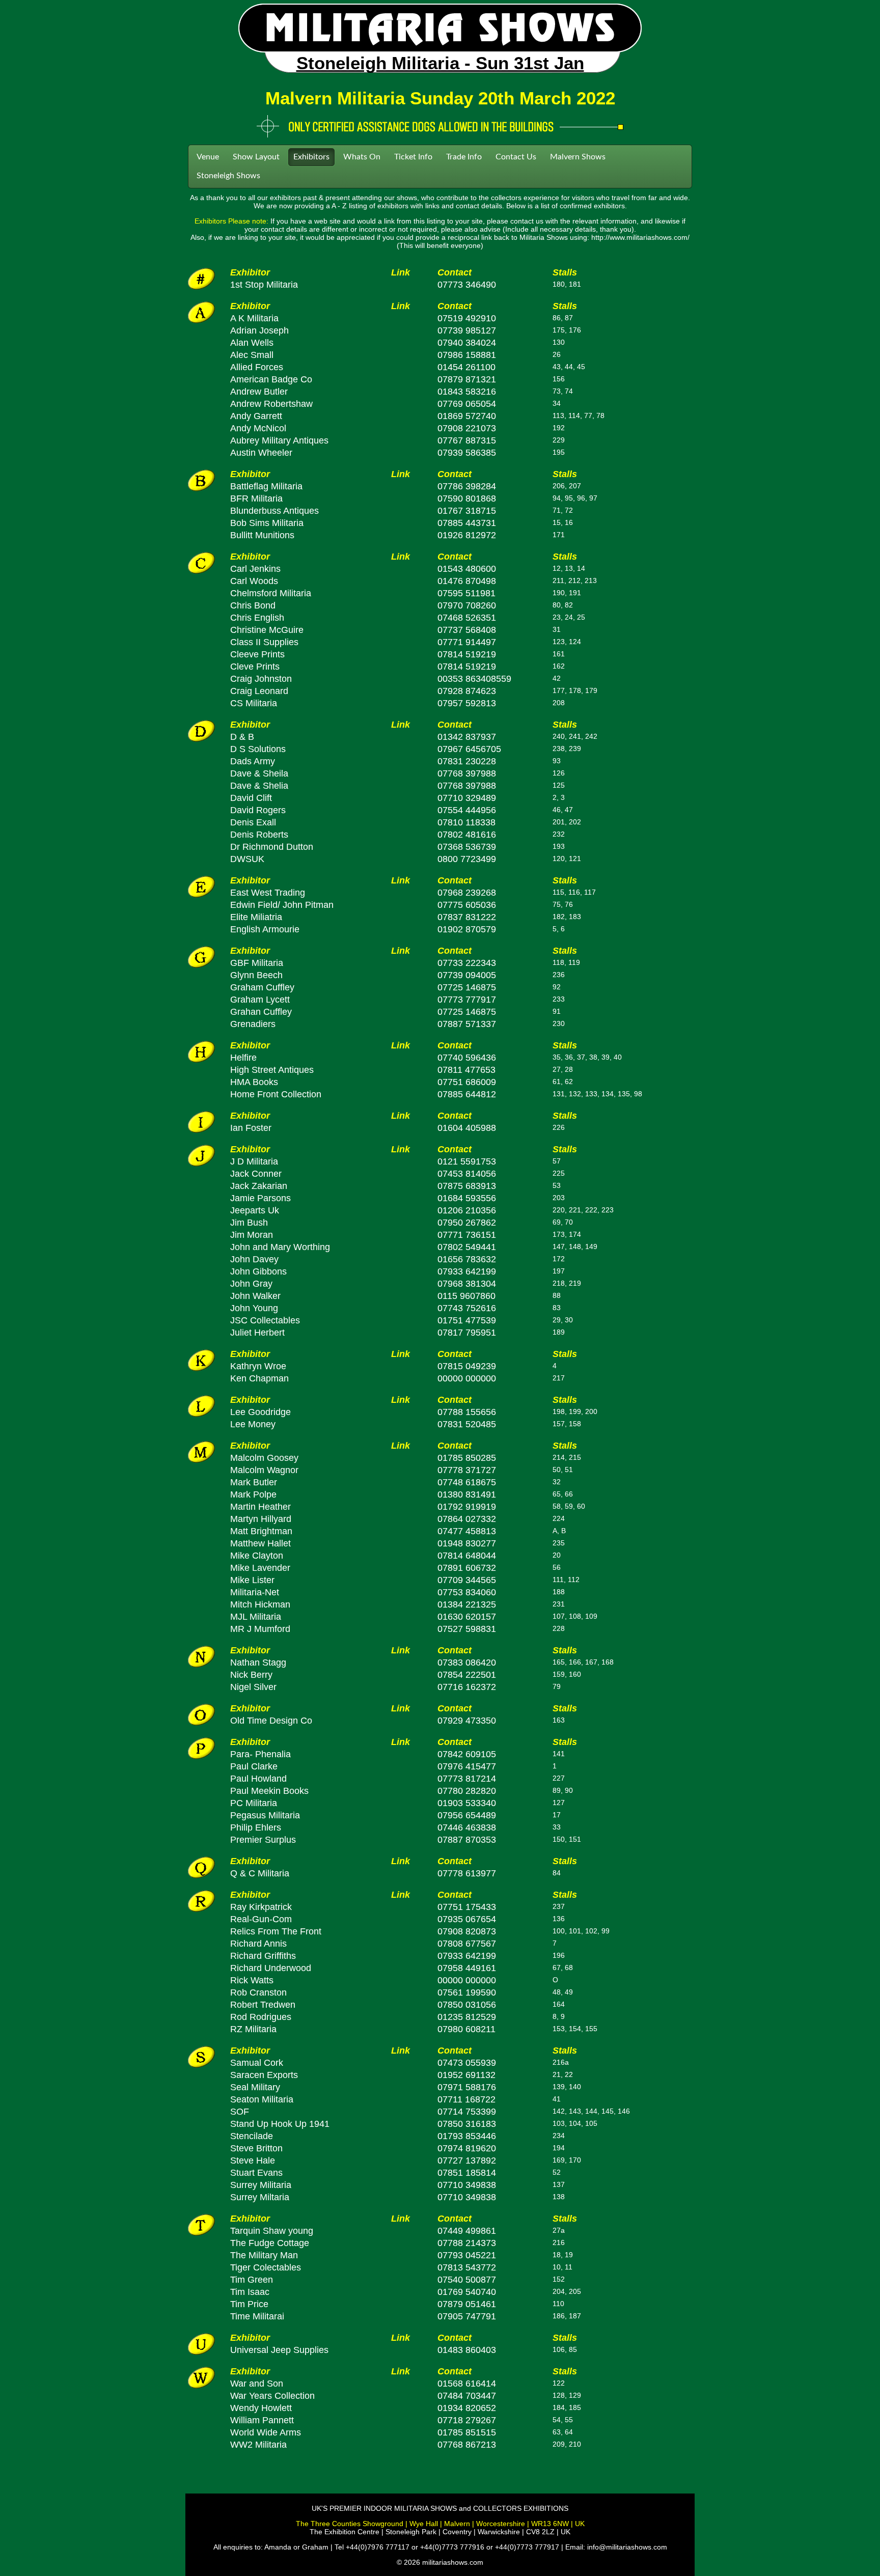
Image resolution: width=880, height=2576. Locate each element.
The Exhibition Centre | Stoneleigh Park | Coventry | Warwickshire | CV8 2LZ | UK (440, 2532)
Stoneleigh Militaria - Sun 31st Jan (440, 63)
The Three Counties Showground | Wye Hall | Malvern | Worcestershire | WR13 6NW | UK (440, 2524)
